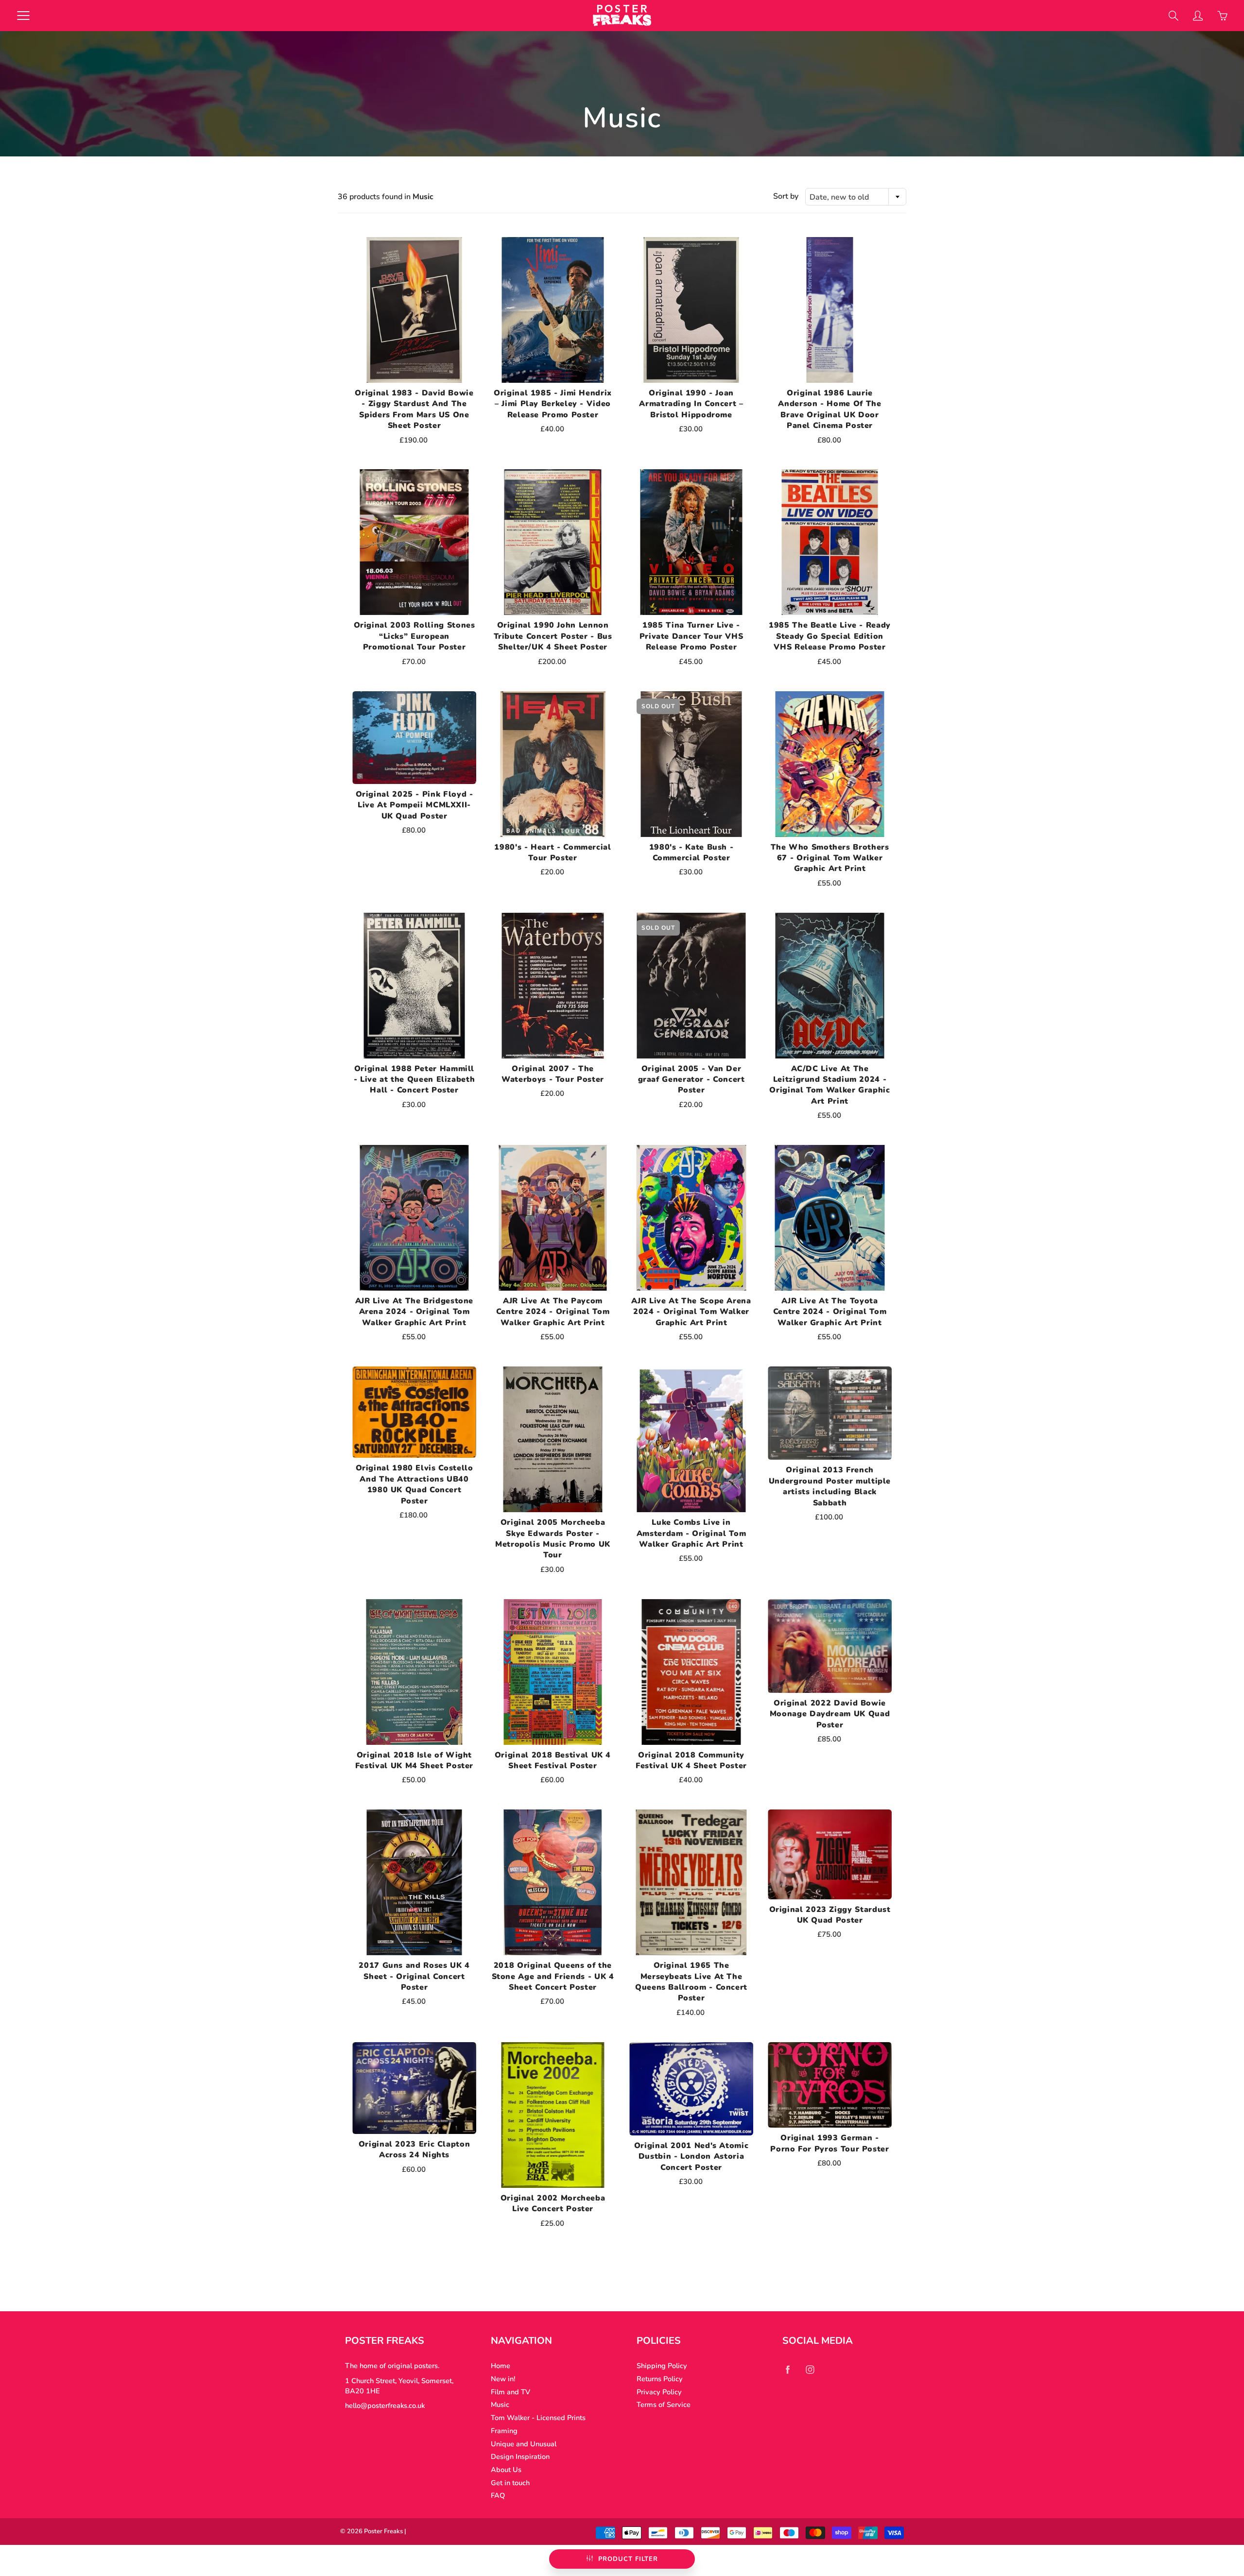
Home (501, 2366)
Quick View (415, 310)
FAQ (498, 2495)
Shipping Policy (662, 2366)
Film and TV (510, 2392)
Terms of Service (664, 2405)
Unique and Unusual (524, 2444)
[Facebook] (787, 2369)
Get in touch (510, 2483)
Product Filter (628, 2559)
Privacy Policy (659, 2392)
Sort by (786, 196)
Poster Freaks (383, 2531)
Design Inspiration (520, 2457)
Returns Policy (660, 2379)
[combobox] (856, 197)
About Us (506, 2470)
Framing (504, 2431)
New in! (503, 2379)
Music (500, 2405)
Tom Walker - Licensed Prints (538, 2418)
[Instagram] (810, 2369)
